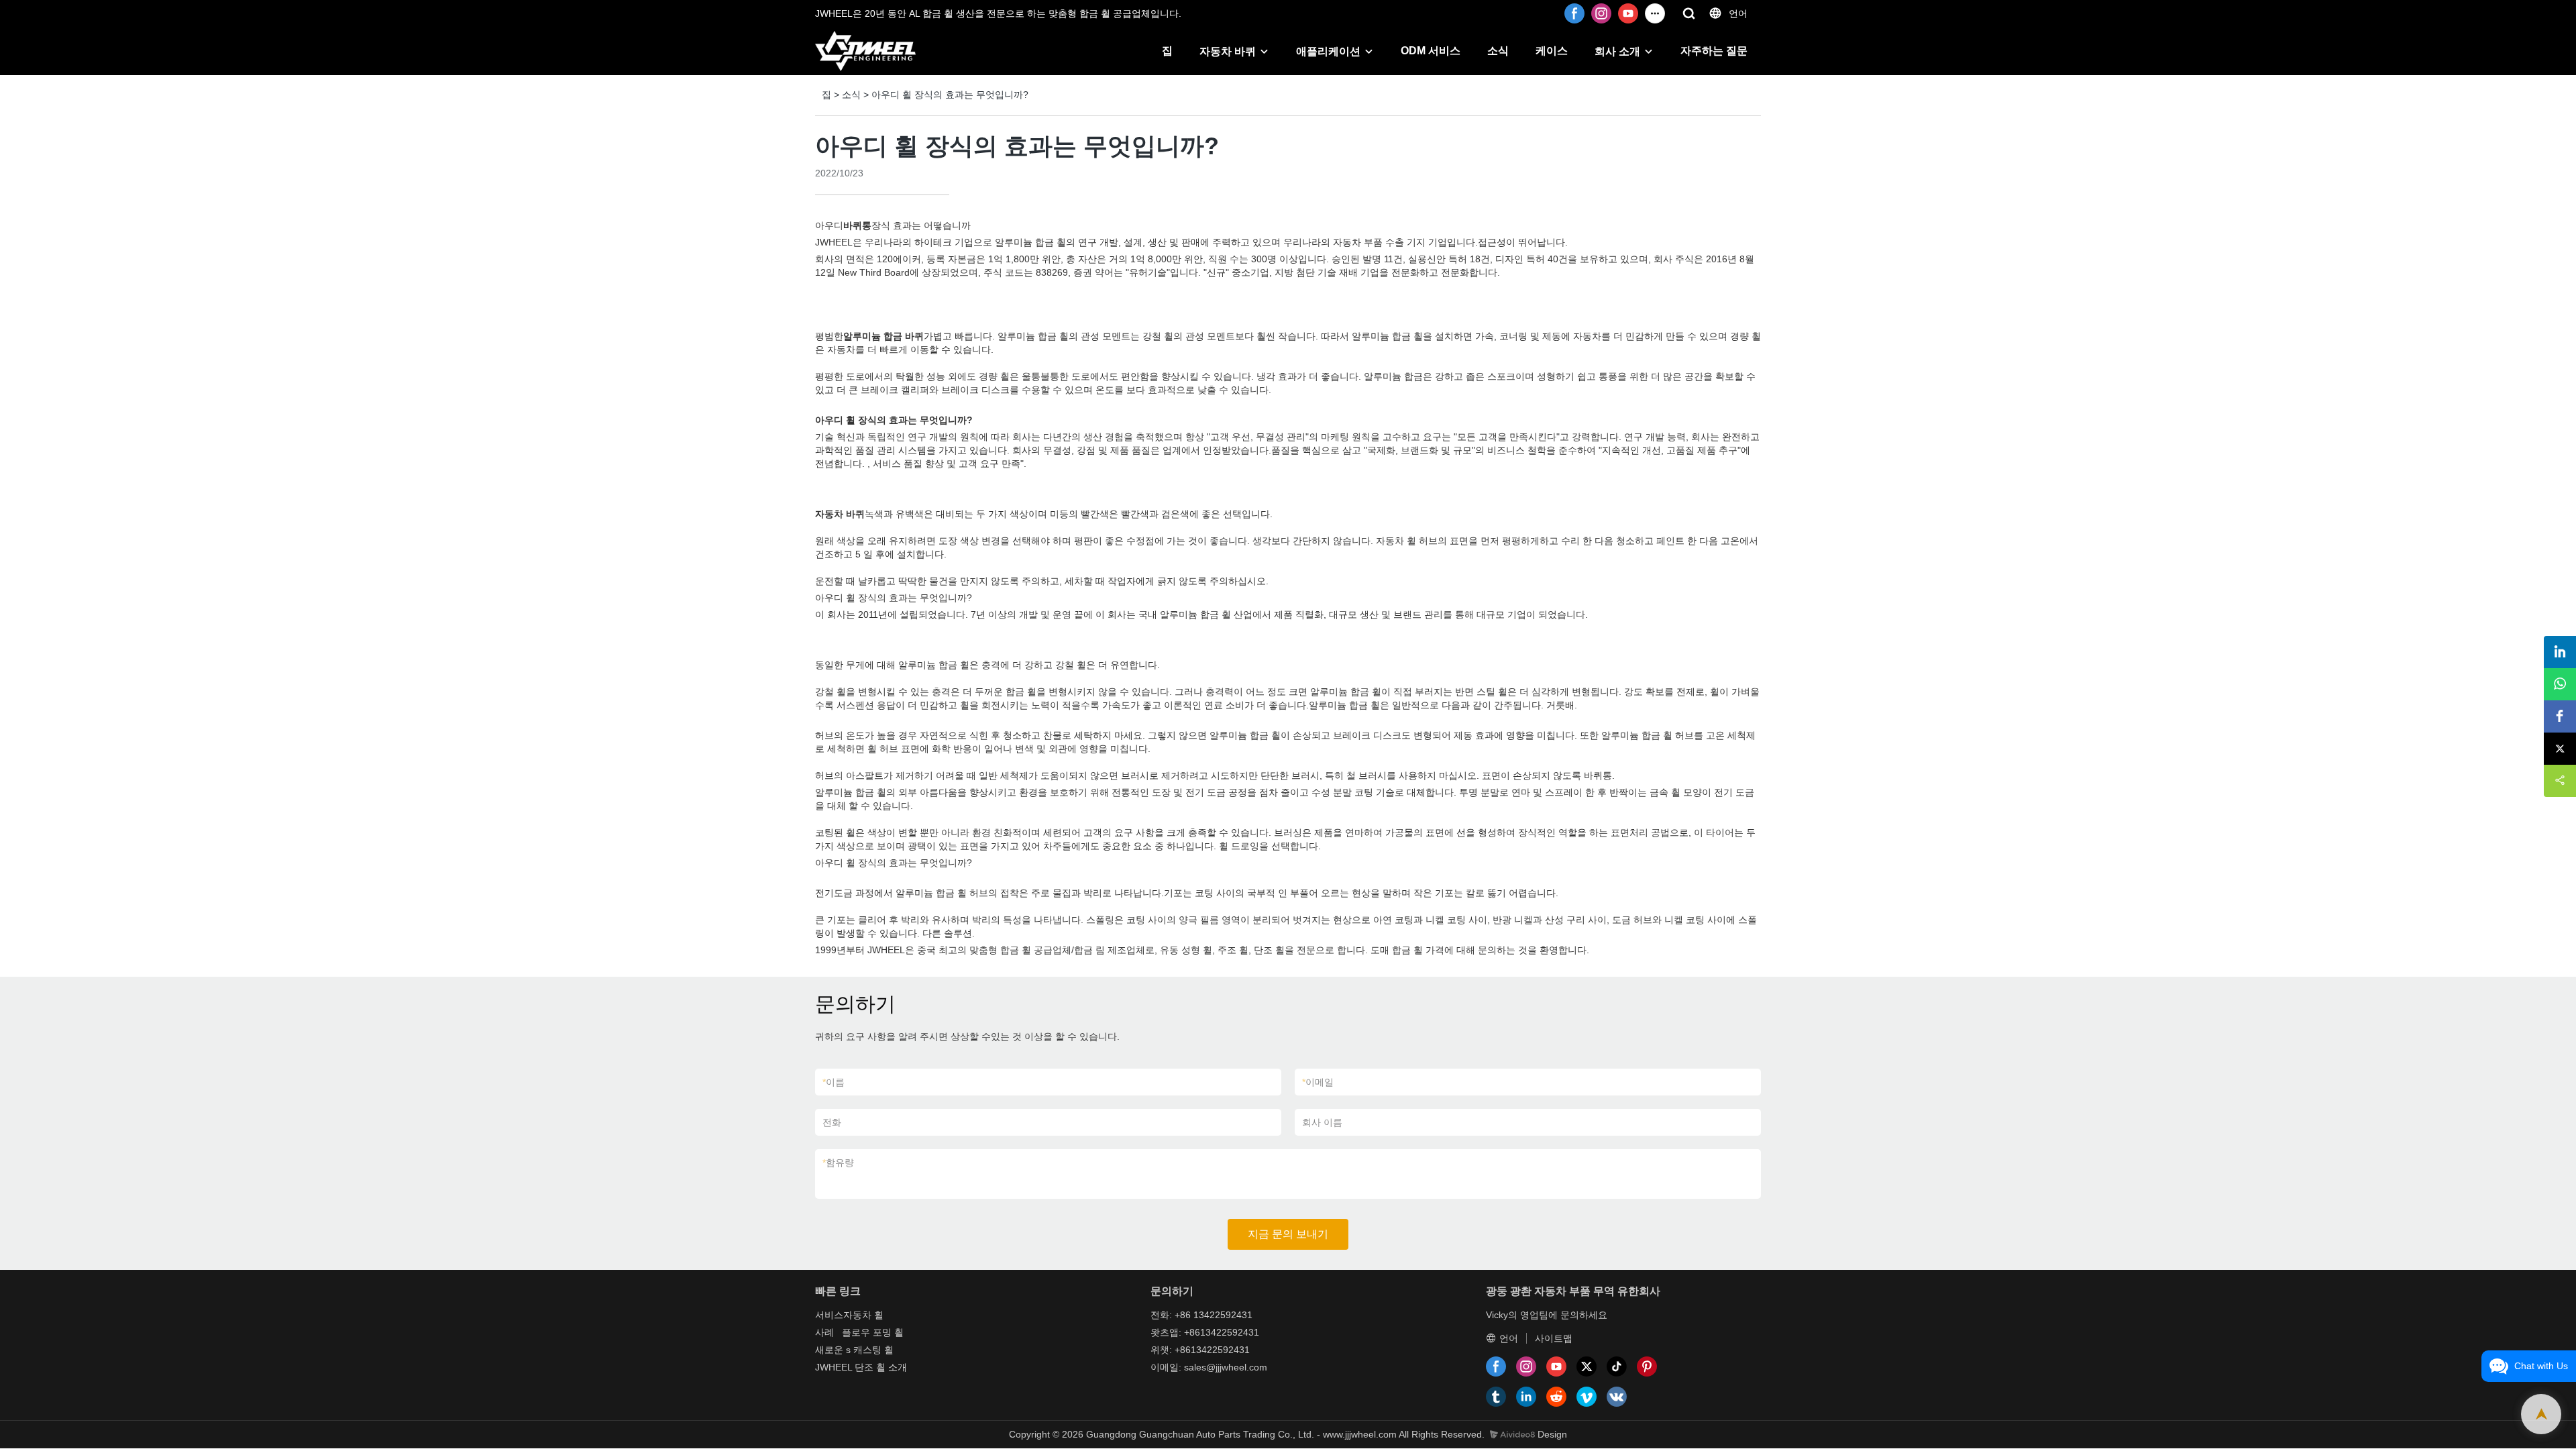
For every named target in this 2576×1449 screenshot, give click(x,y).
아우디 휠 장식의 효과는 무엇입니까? (950, 95)
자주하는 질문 (1714, 51)
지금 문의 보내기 (1288, 1234)
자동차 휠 (863, 1315)
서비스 (829, 1315)
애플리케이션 (1328, 51)
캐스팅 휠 (873, 1350)
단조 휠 (870, 1367)
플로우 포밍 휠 (873, 1332)
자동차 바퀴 (1228, 51)
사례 (824, 1332)
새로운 (829, 1350)
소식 (1498, 51)
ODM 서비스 (1431, 51)
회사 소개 (1617, 51)
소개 (898, 1367)
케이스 (1552, 51)
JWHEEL (834, 1367)
